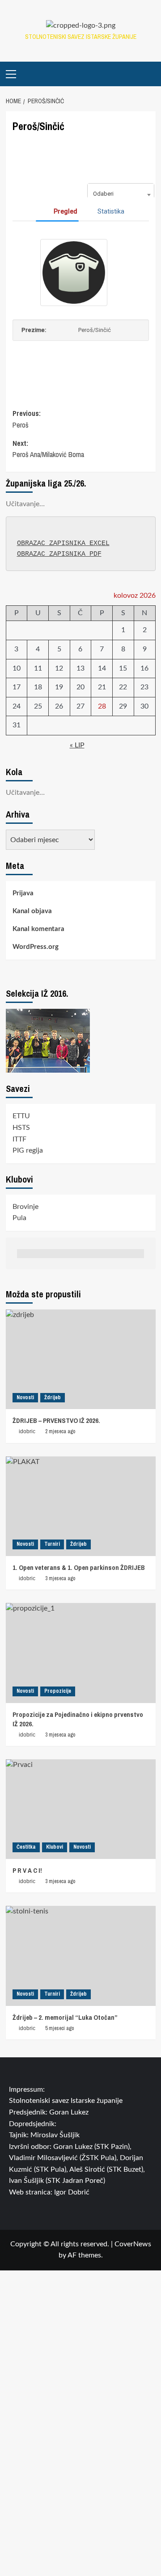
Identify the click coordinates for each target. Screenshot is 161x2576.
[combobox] (121, 194)
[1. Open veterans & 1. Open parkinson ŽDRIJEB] (81, 1506)
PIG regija (28, 1150)
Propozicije (58, 1691)
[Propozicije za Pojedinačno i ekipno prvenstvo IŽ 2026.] (81, 1653)
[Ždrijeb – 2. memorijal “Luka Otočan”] (81, 1956)
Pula (19, 1218)
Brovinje (25, 1207)
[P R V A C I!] (81, 1809)
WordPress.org (36, 947)
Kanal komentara (38, 929)
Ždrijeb (53, 1397)
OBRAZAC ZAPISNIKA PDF (59, 554)
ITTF (19, 1139)
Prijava (23, 893)
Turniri (52, 1544)
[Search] (150, 74)
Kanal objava (32, 911)
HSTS (21, 1128)
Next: (48, 449)
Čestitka (26, 1847)
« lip (77, 745)
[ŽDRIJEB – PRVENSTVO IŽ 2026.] (81, 1359)
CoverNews (133, 2244)
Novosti (25, 1397)
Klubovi (55, 1847)
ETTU (21, 1116)
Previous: (27, 419)
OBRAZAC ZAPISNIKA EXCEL (63, 543)
